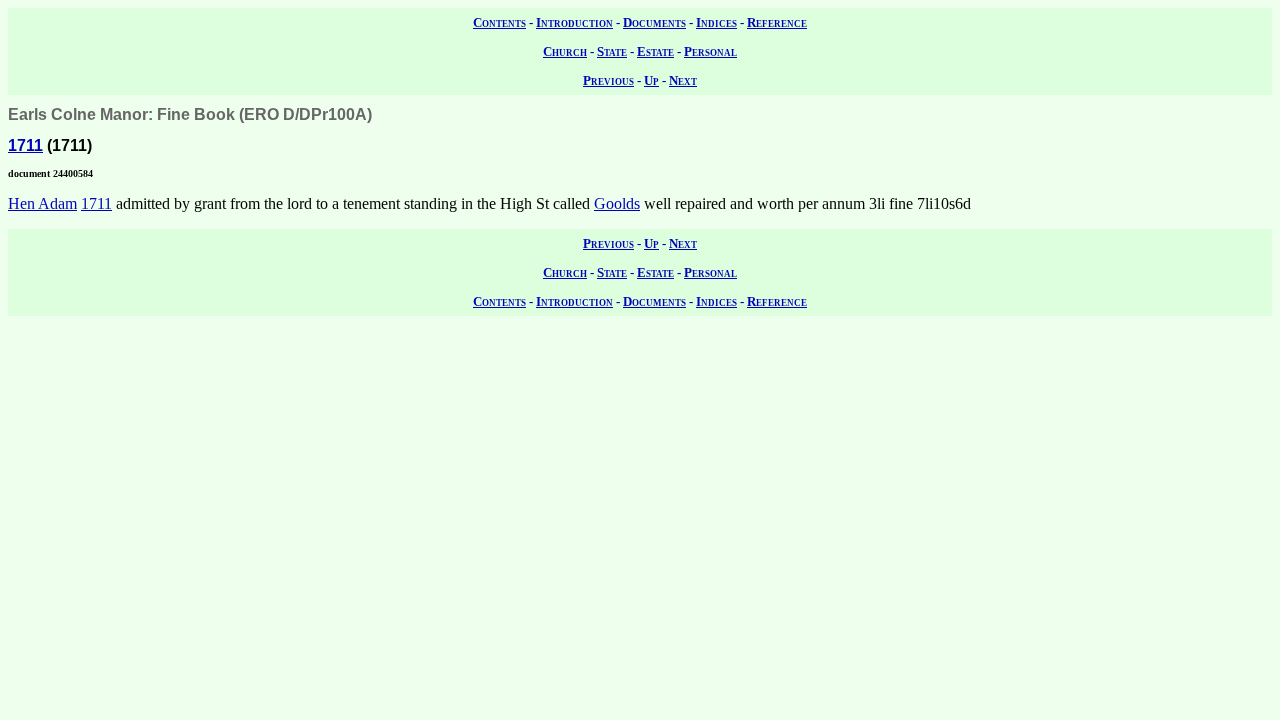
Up (651, 80)
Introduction (574, 22)
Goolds (617, 203)
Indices (716, 22)
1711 (25, 145)
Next (683, 80)
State (612, 51)
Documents (654, 22)
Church (565, 51)
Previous (608, 80)
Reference (777, 22)
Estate (655, 51)
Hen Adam (42, 203)
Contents (499, 22)
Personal (710, 51)
